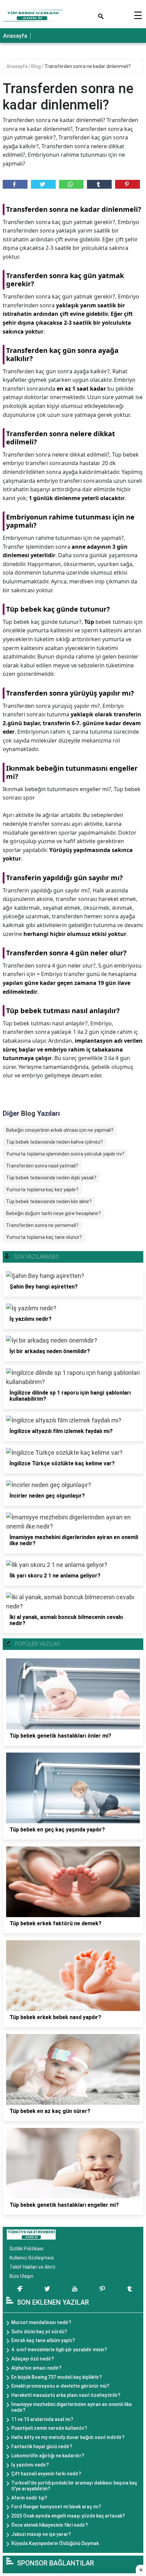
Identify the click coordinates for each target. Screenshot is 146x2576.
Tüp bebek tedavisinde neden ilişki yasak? (51, 1178)
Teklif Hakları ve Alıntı (32, 2267)
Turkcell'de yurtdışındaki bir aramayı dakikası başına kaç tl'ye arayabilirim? (74, 2486)
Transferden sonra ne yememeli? (42, 1225)
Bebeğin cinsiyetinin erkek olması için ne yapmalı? (60, 1130)
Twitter (43, 184)
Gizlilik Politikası (26, 2249)
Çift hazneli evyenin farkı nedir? (46, 2474)
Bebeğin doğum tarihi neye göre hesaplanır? (53, 1213)
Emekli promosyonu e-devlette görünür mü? (60, 2386)
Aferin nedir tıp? (29, 2498)
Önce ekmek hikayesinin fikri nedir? (50, 2525)
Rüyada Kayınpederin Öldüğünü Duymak (55, 2543)
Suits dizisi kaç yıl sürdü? (39, 2332)
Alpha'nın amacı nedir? (36, 2368)
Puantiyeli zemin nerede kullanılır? (49, 2428)
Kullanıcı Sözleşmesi (32, 2258)
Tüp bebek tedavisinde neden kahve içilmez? (54, 1142)
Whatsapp (71, 184)
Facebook (15, 184)
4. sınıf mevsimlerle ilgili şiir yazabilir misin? (59, 2350)
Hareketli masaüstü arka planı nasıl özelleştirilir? (66, 2395)
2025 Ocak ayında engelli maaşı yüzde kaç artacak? (68, 2516)
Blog (36, 66)
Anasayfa (15, 36)
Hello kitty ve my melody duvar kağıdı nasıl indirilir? (68, 2437)
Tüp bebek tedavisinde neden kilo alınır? (49, 1201)
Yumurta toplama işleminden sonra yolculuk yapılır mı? (65, 1154)
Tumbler (99, 184)
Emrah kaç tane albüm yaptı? (43, 2340)
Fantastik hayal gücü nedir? (42, 2446)
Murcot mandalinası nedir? (41, 2322)
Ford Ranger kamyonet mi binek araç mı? (56, 2507)
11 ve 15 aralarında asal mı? (42, 2419)
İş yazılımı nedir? (30, 2465)
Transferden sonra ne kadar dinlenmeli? (88, 66)
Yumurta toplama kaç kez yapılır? (42, 1190)
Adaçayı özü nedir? (33, 2359)
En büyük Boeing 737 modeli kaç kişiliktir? (57, 2377)
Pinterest (127, 184)
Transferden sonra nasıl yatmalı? (42, 1166)
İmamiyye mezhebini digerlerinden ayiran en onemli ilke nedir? (71, 2407)
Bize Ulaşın (21, 2276)
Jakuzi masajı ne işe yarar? (41, 2534)
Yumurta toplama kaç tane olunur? (44, 1237)
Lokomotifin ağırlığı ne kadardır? (48, 2456)
